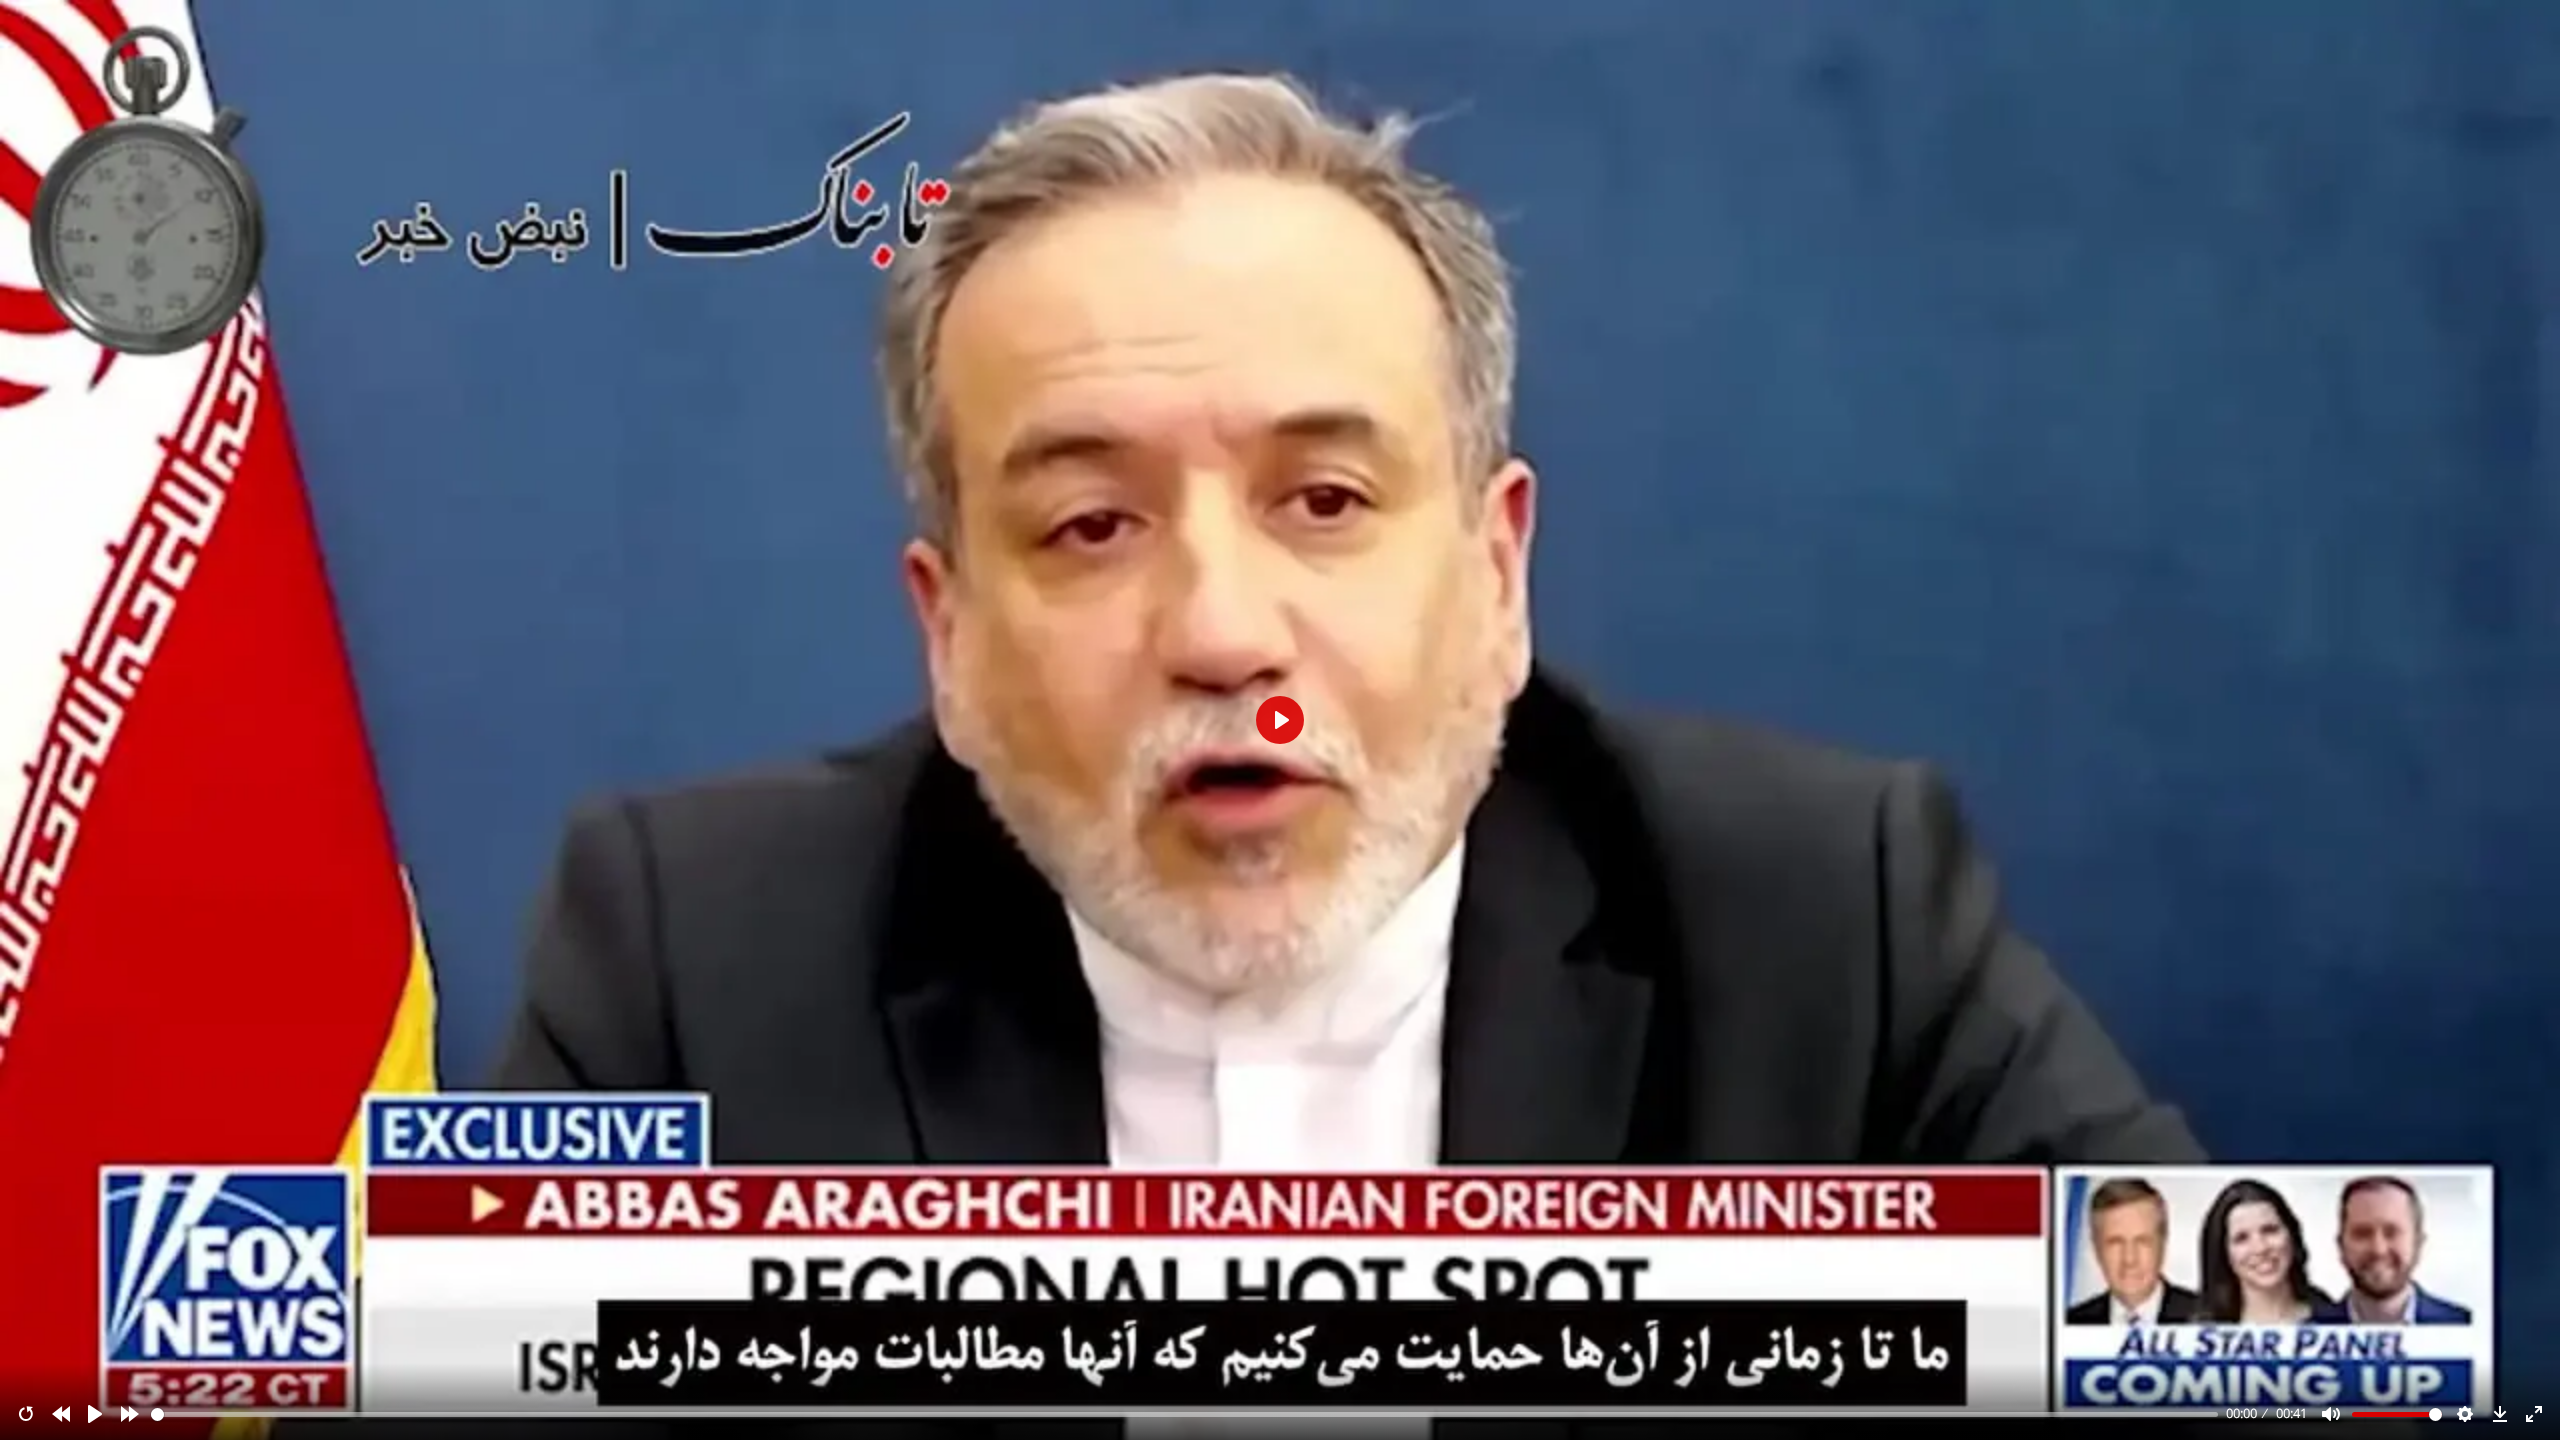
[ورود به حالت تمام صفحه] (2534, 1414)
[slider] (1185, 1414)
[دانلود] (2500, 1414)
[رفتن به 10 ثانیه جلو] (130, 1414)
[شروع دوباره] (26, 1414)
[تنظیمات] (2465, 1414)
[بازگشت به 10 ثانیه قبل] (61, 1414)
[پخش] (95, 1414)
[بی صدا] (2331, 1414)
